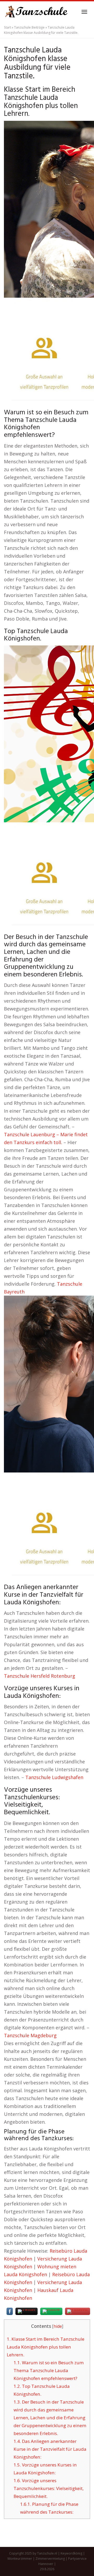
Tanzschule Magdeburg (30, 2035)
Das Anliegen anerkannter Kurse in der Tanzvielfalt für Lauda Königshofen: (50, 2449)
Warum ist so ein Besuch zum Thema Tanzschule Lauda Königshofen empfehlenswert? (49, 2370)
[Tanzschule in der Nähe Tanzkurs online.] (37, 12)
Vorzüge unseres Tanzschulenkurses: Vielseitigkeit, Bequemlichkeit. (49, 2488)
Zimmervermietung (50, 2559)
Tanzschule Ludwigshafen (54, 1777)
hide (58, 2326)
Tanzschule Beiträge (29, 27)
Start (7, 27)
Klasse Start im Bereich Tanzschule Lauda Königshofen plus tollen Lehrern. (46, 2347)
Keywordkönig (71, 2553)
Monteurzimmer (20, 2559)
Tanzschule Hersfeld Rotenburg (40, 1676)
